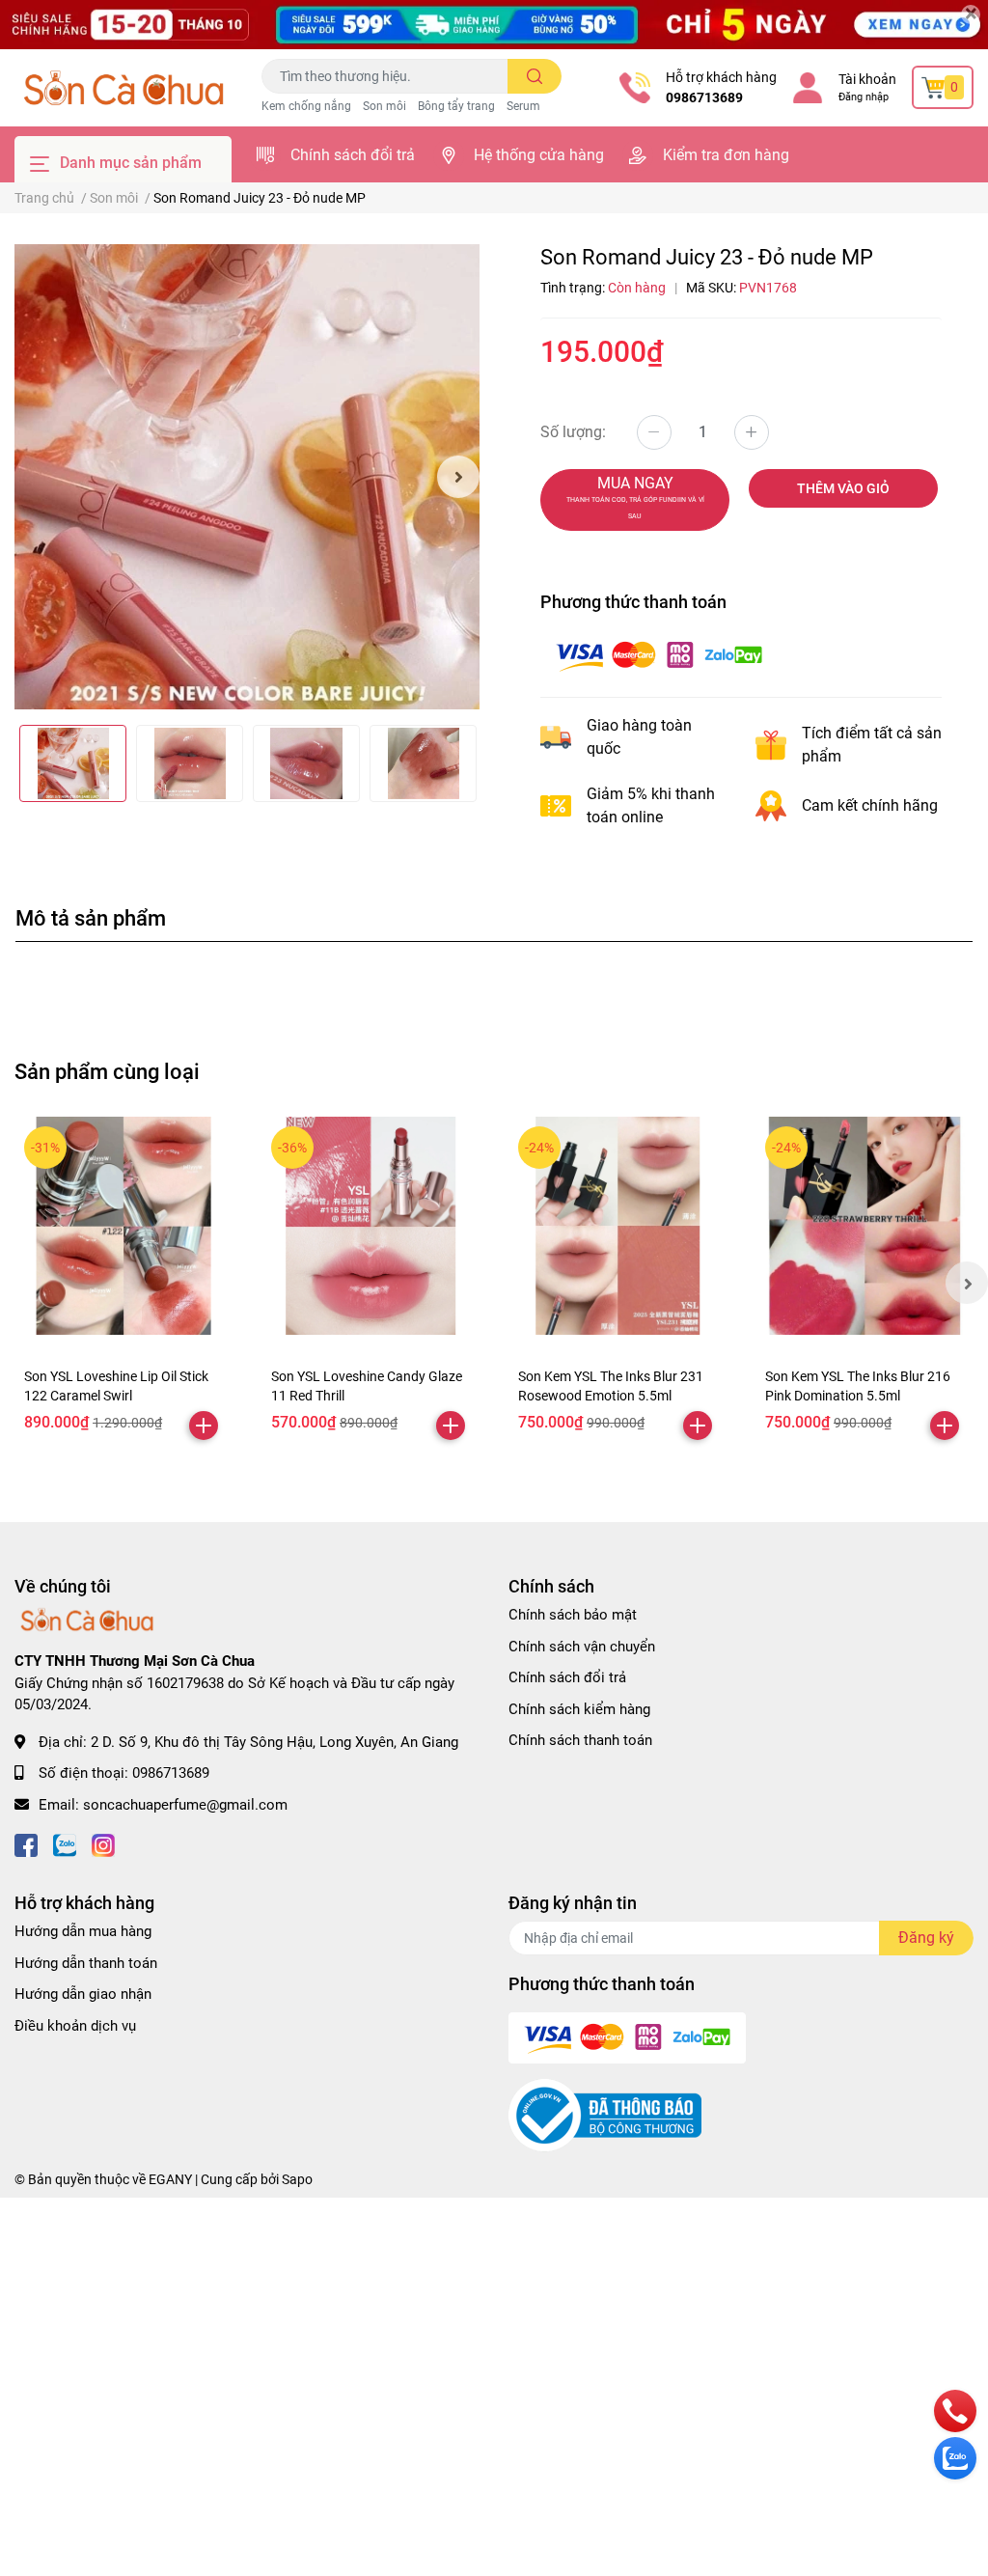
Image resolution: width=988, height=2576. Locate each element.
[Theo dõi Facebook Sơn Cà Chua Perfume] (26, 1843)
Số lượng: (573, 432)
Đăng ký (926, 1938)
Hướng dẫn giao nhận (83, 1994)
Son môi (384, 106)
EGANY (170, 2179)
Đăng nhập (864, 97)
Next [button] (458, 477)
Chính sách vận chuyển (582, 1647)
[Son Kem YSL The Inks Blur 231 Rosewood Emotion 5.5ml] (617, 1226)
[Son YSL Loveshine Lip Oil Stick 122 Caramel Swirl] (123, 1226)
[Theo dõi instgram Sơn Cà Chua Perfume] (103, 1843)
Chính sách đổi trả (353, 155)
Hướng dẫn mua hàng (83, 1931)
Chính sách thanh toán (580, 1740)
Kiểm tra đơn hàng (726, 155)
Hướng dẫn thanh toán (86, 1963)
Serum (523, 106)
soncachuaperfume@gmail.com (185, 1805)
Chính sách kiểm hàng (579, 1709)
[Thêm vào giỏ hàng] (204, 1426)
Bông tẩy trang (456, 106)
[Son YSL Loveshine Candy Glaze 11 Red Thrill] (370, 1226)
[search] (535, 76)
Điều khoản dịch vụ (75, 2026)
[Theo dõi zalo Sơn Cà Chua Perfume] (65, 1843)
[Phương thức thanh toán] (659, 654)
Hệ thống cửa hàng (539, 155)
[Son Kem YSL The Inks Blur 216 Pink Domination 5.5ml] (864, 1226)
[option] (247, 477)
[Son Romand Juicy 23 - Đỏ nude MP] (247, 477)
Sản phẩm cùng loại (107, 1071)
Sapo (297, 2179)
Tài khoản (867, 79)
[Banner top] (494, 25)
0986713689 (704, 97)
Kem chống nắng (306, 106)
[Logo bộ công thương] (605, 2115)
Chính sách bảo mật (573, 1615)
